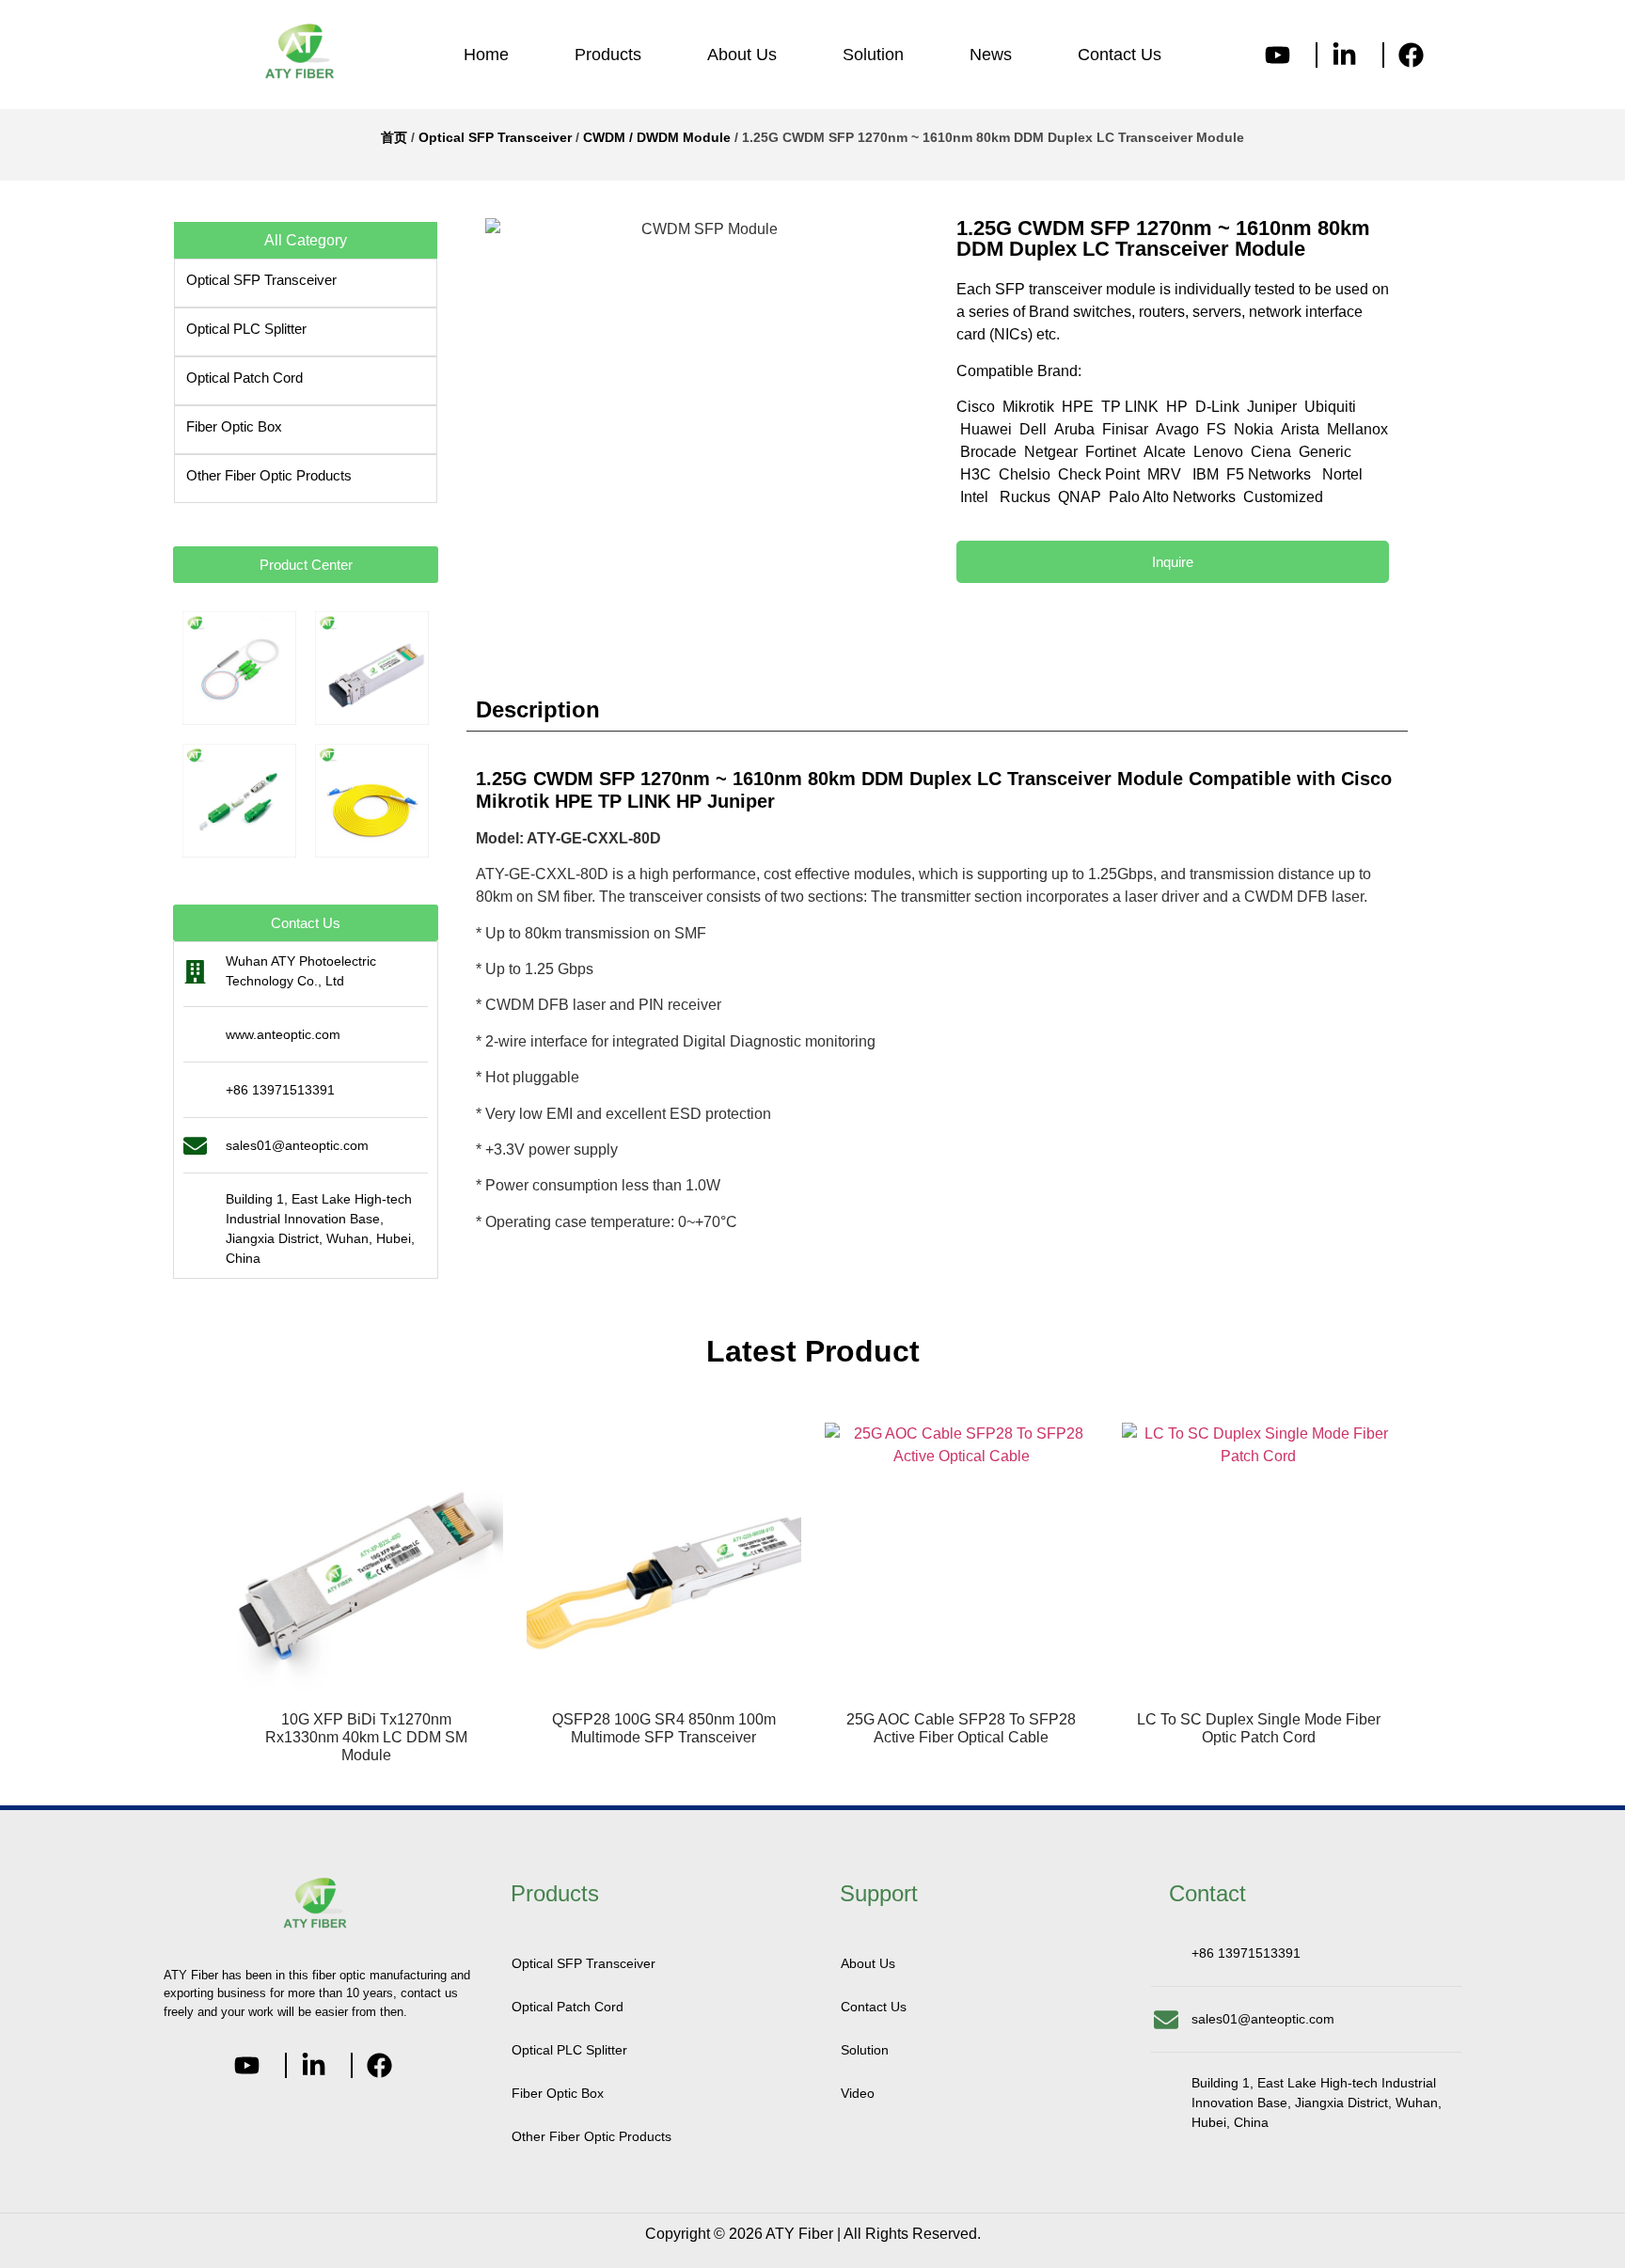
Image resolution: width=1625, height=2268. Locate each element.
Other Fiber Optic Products (269, 475)
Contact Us (1120, 55)
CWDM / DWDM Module (657, 137)
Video (858, 2093)
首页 (394, 137)
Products (608, 55)
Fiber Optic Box (234, 426)
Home (486, 55)
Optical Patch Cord (245, 378)
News (991, 55)
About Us (742, 55)
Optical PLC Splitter (246, 329)
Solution (873, 55)
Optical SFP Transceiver (495, 137)
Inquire (1173, 562)
